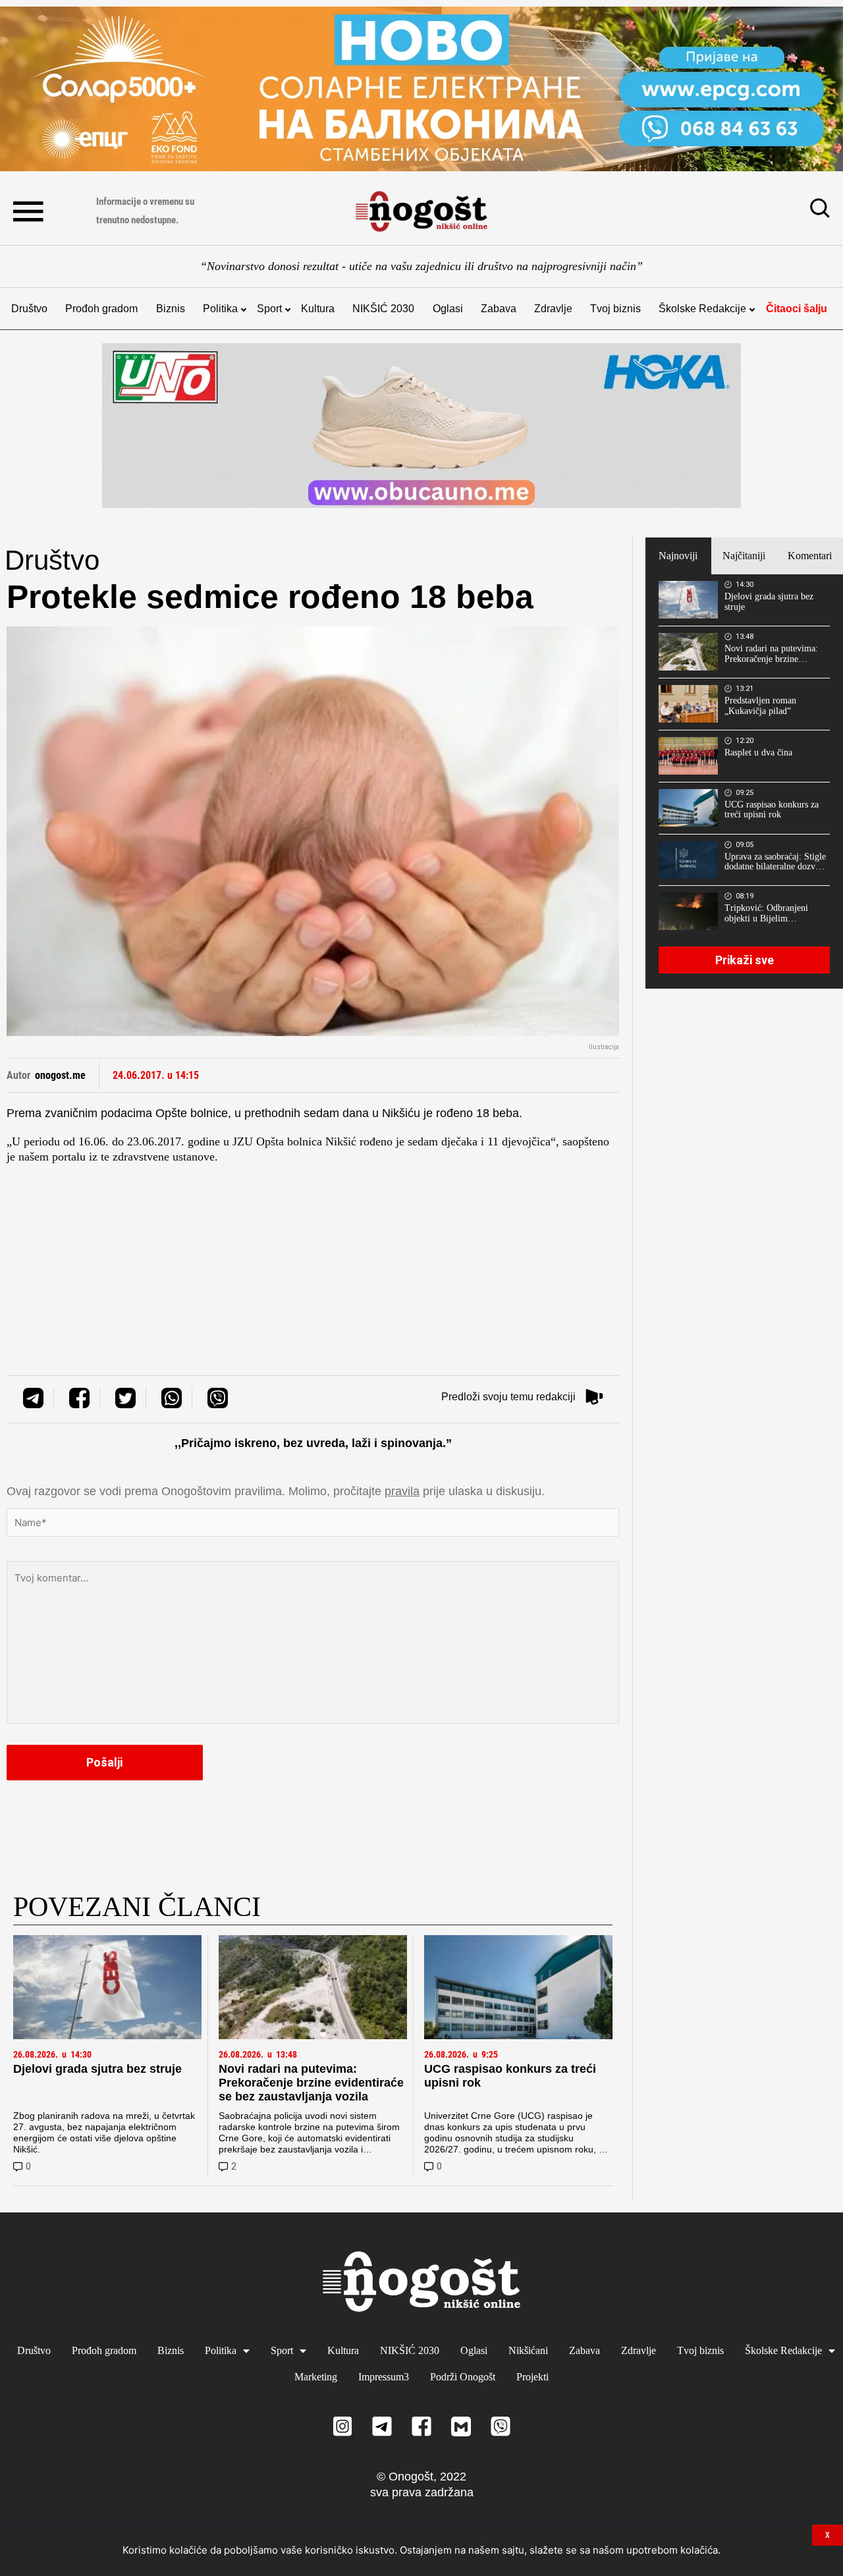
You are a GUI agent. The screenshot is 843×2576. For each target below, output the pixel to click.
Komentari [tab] (810, 556)
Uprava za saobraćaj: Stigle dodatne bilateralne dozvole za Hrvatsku (775, 862)
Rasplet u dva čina (758, 753)
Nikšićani (528, 2350)
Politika (220, 309)
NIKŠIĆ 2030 (383, 309)
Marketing (316, 2377)
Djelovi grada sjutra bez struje (97, 2069)
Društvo (29, 309)
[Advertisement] (313, 1257)
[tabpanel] (744, 781)
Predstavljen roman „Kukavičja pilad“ (760, 706)
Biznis (171, 309)
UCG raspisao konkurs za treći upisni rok (772, 810)
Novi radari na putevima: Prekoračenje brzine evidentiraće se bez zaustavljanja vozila (311, 2083)
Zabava (499, 309)
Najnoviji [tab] (678, 556)
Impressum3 (384, 2377)
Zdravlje (553, 309)
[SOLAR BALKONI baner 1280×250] (421, 89)
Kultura (318, 309)
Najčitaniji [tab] (744, 556)
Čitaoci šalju (797, 309)
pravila (402, 1491)
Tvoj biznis (615, 309)
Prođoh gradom (101, 309)
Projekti (532, 2377)
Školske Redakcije (702, 309)
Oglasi (448, 309)
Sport (269, 309)
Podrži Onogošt (463, 2377)
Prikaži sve (745, 960)
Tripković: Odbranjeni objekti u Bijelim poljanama (766, 914)
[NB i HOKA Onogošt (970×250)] (421, 425)
